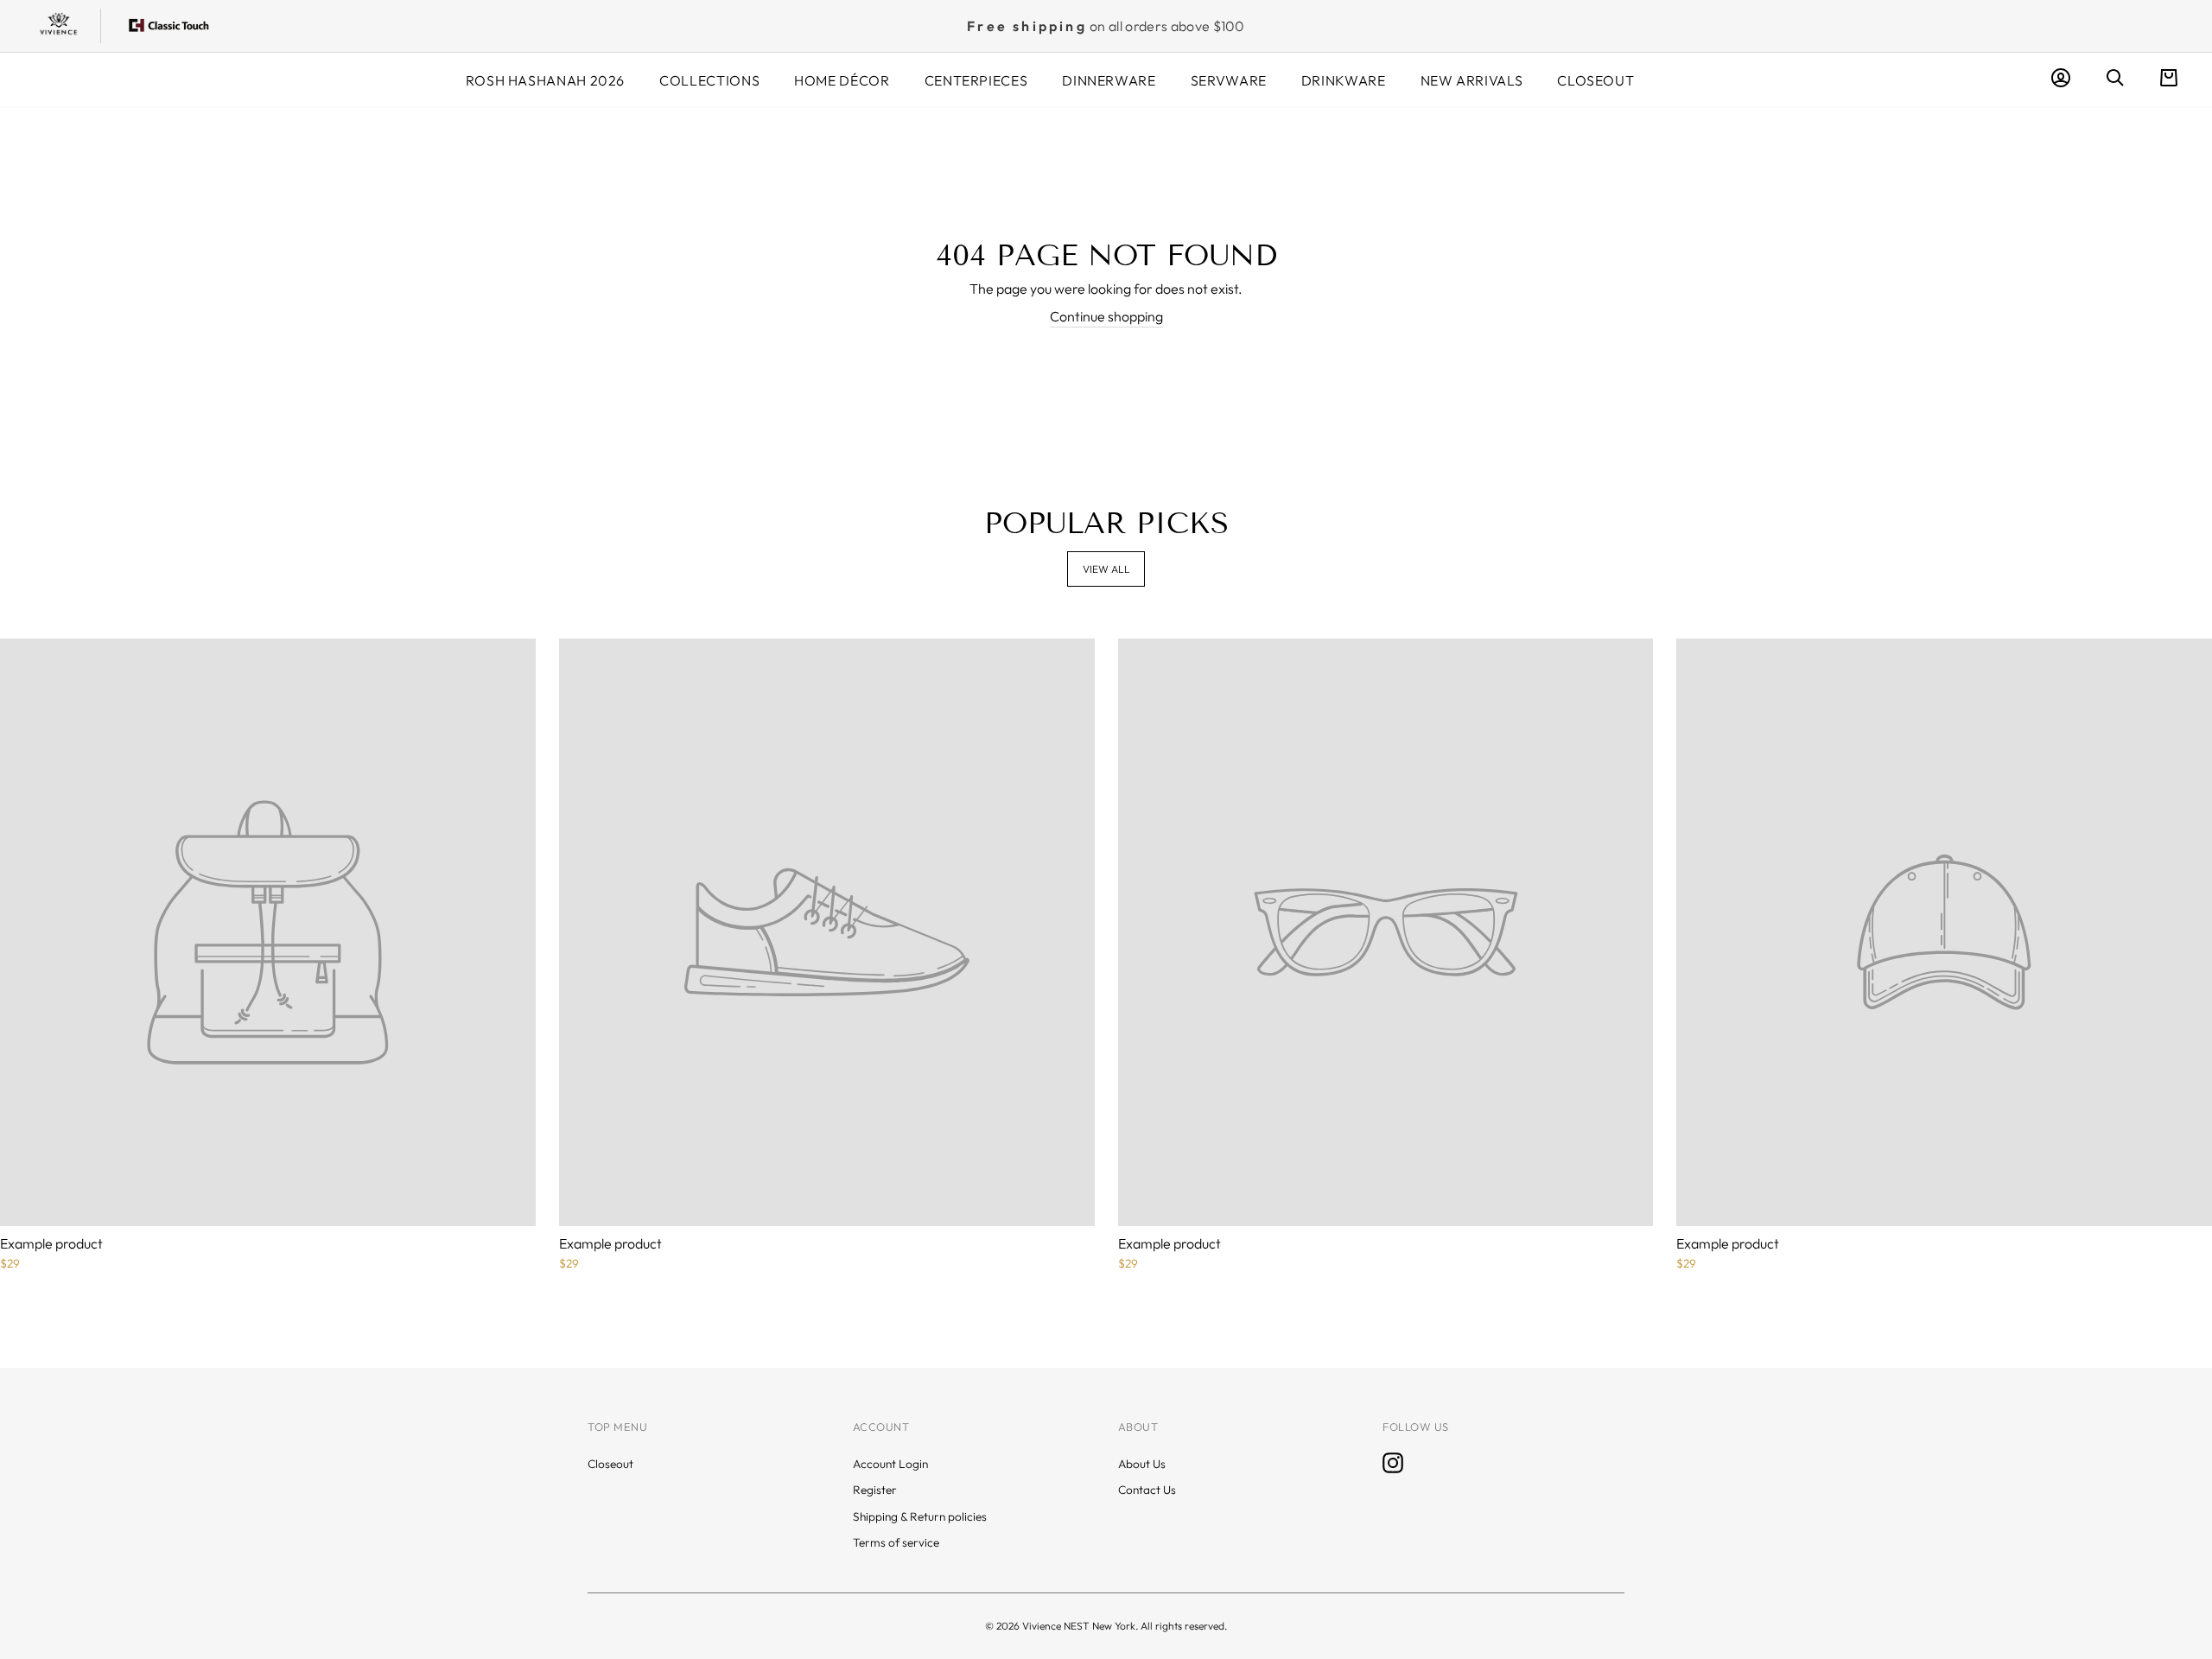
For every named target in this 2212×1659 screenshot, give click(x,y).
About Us (1142, 1464)
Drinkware (1344, 80)
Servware (1229, 80)
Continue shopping (1106, 316)
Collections (709, 80)
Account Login (890, 1464)
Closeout (1595, 80)
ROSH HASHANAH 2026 (546, 80)
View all (1106, 569)
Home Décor (842, 80)
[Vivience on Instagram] (1393, 1463)
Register (875, 1490)
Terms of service (896, 1542)
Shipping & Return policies (920, 1516)
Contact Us (1147, 1490)
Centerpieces (976, 80)
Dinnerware (1109, 80)
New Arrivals (1472, 80)
